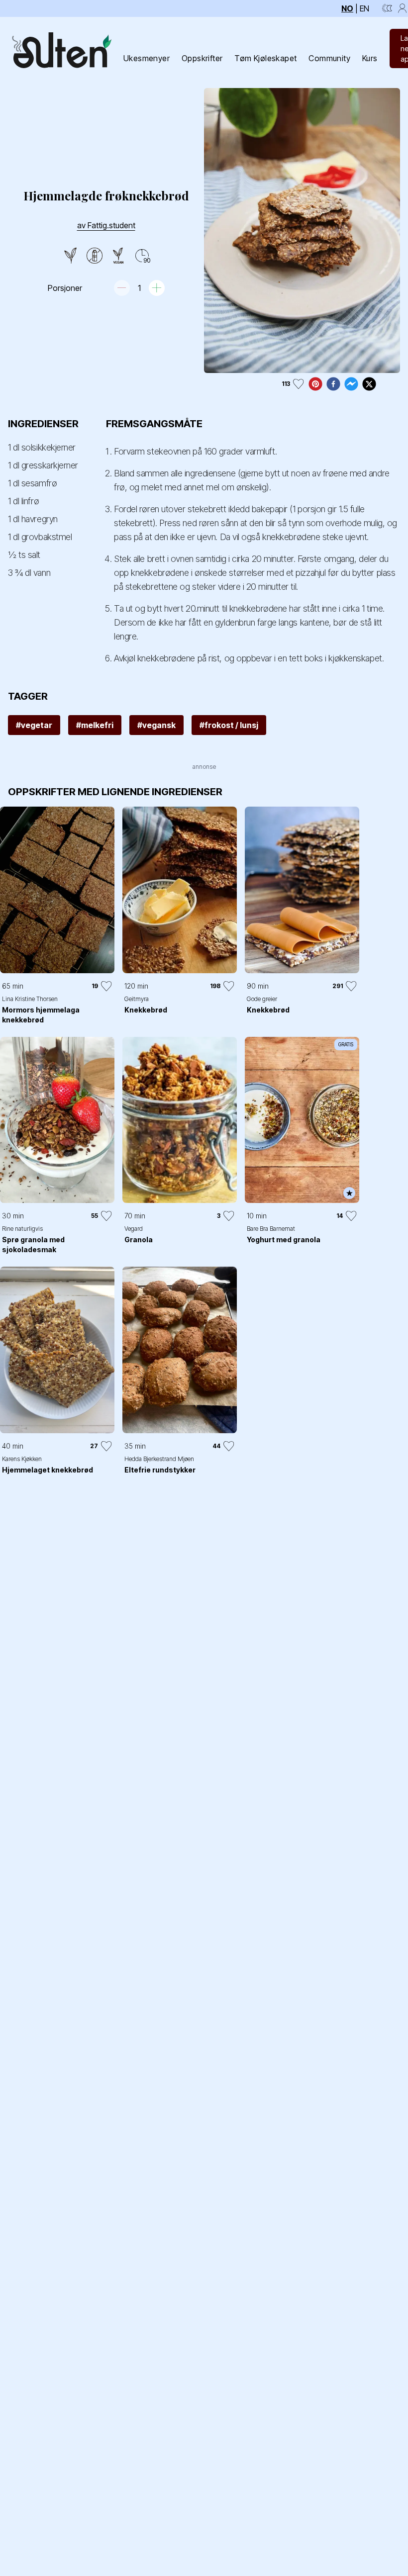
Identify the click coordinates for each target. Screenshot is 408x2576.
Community (329, 58)
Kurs (370, 58)
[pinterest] (315, 384)
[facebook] (333, 384)
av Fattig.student (106, 225)
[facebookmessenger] (351, 384)
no (347, 8)
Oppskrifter (202, 58)
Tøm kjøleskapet (265, 58)
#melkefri (95, 725)
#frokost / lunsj (229, 725)
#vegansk (156, 725)
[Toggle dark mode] (387, 8)
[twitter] (369, 384)
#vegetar (34, 725)
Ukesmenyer (147, 58)
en (364, 8)
